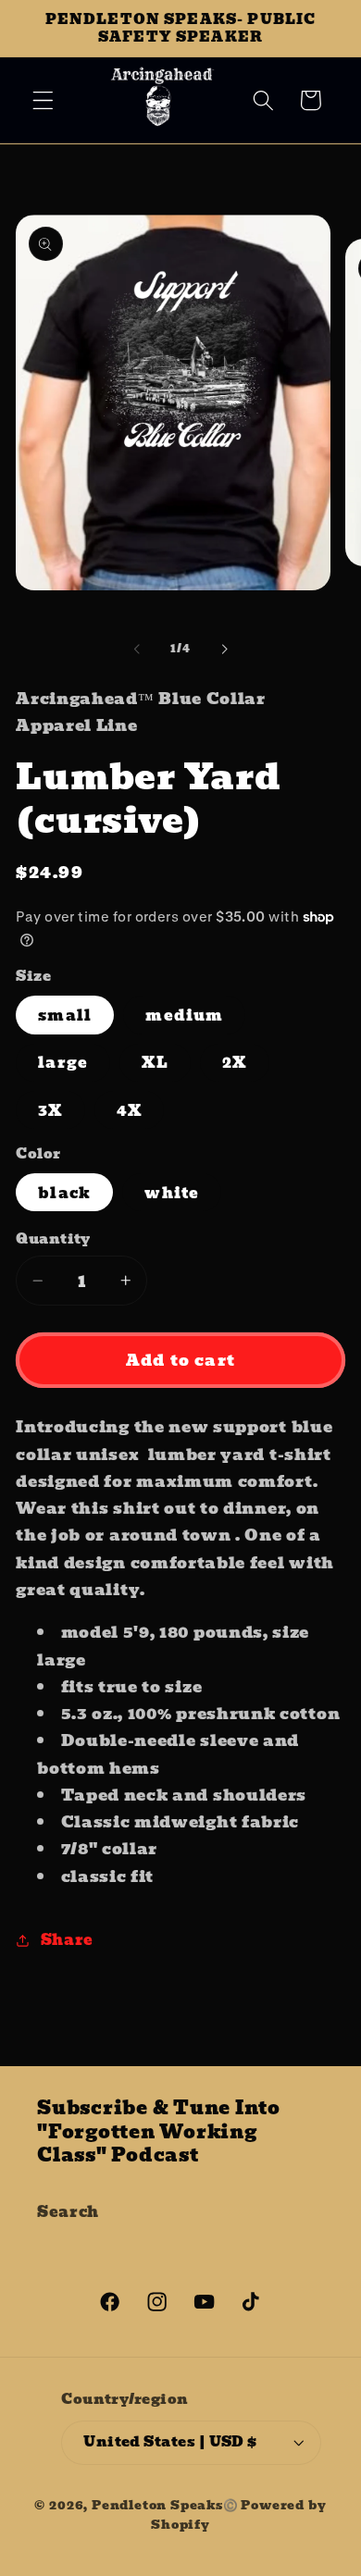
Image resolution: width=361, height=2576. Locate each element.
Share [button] (67, 1939)
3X (50, 1110)
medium (184, 1015)
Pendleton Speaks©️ (165, 2505)
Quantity (53, 1239)
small (65, 1015)
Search (68, 2211)
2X (234, 1062)
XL (155, 1062)
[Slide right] (224, 650)
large (63, 1062)
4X (129, 1110)
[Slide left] (137, 650)
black (64, 1193)
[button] (43, 100)
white (172, 1193)
